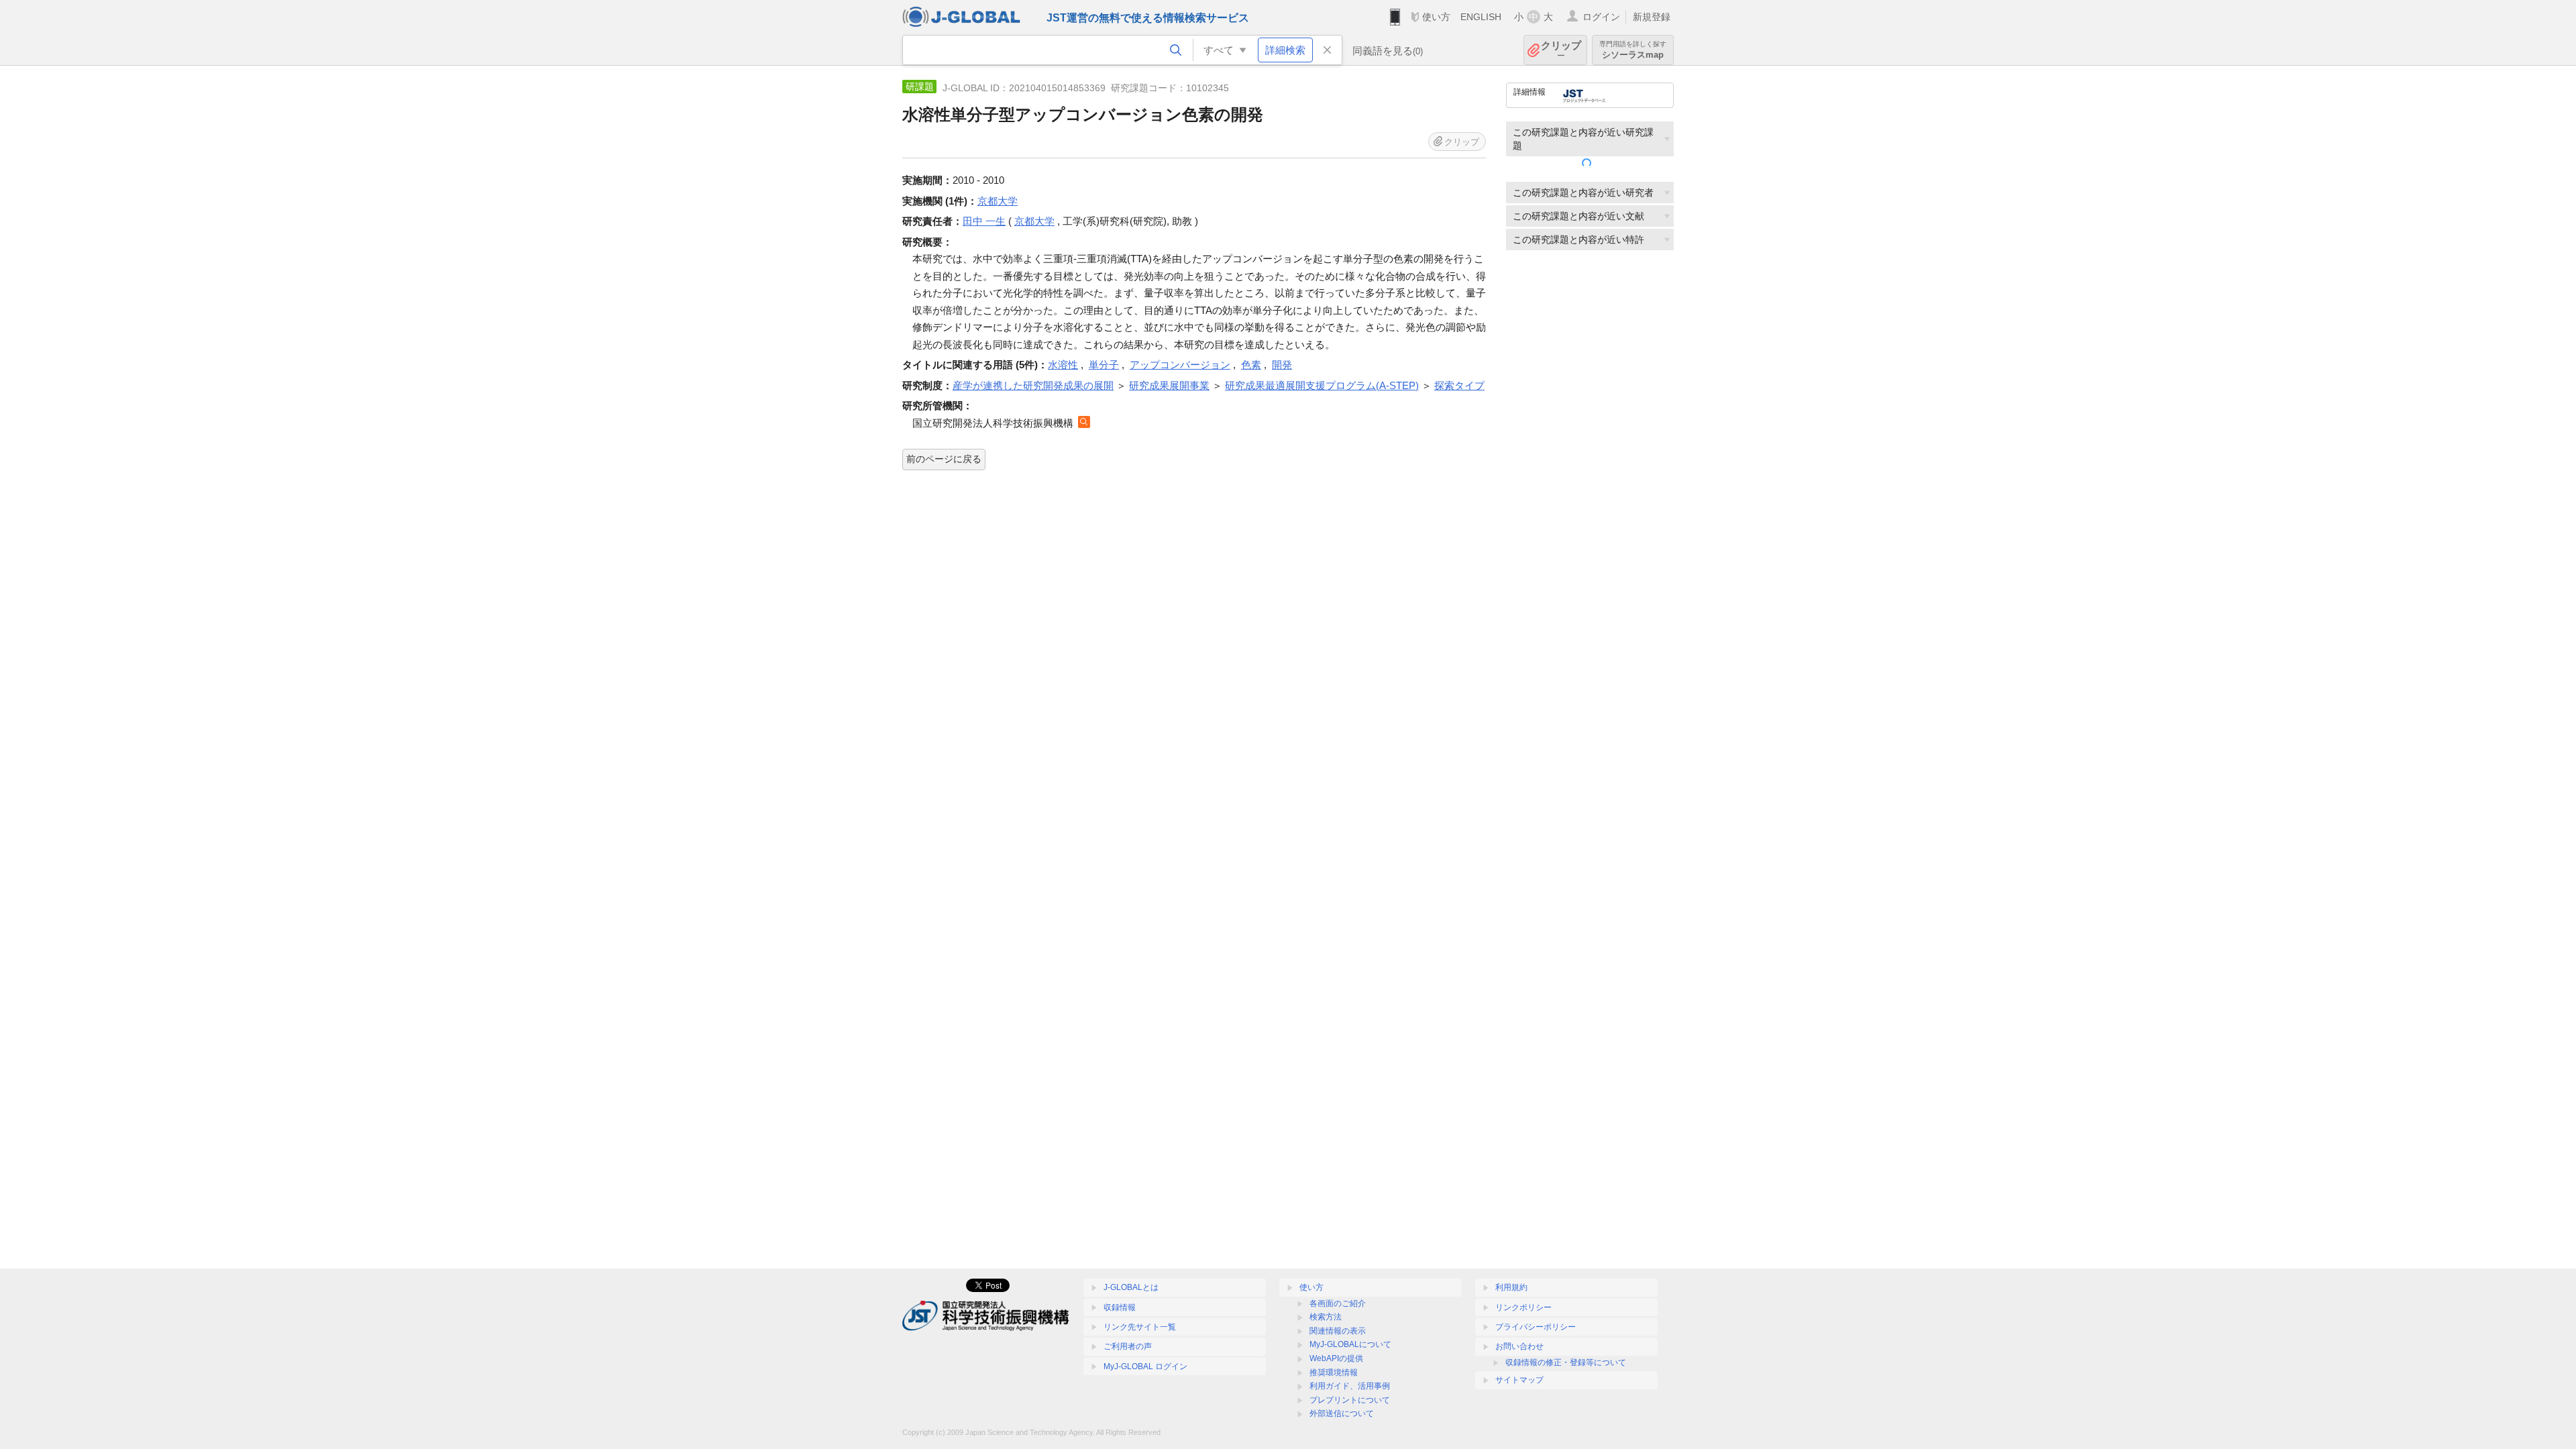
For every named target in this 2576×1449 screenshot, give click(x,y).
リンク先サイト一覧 (1140, 1327)
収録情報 (1120, 1307)
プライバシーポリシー (1536, 1327)
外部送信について (1342, 1413)
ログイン (1601, 17)
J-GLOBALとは (1131, 1287)
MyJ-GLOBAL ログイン (1145, 1366)
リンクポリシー (1523, 1307)
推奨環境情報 (1334, 1373)
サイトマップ (1519, 1380)
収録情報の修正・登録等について (1566, 1362)
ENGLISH (1481, 17)
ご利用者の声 (1128, 1346)
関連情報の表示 (1338, 1331)
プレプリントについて (1350, 1400)
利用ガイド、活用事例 (1350, 1386)
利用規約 (1511, 1287)
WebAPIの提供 (1336, 1358)
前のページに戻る (944, 459)
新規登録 (1652, 17)
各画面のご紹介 (1338, 1303)
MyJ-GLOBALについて (1350, 1344)
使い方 (1436, 17)
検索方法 (1326, 1317)
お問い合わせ (1519, 1346)
